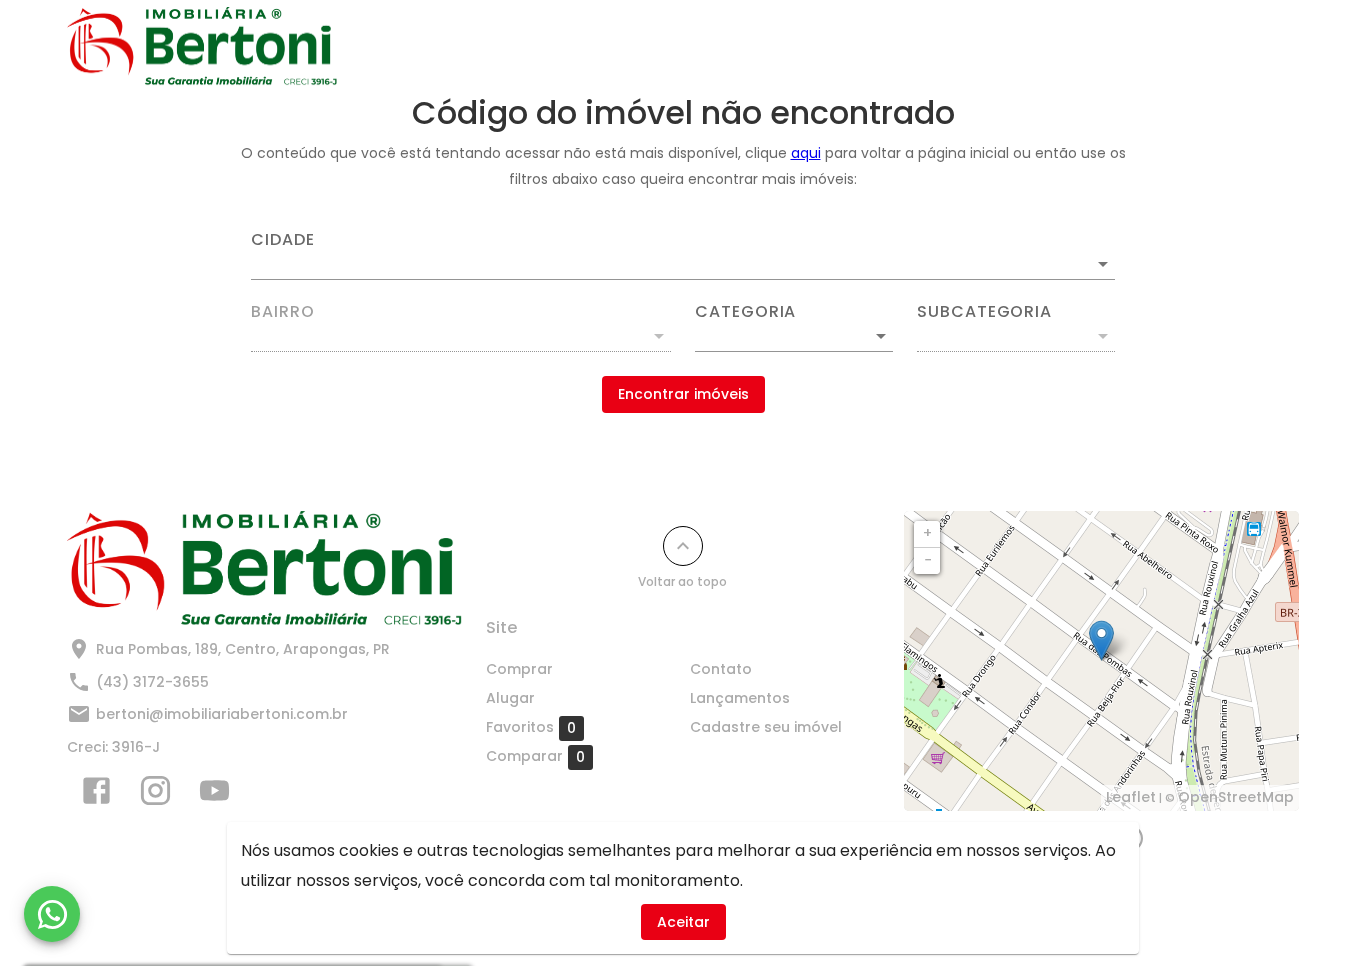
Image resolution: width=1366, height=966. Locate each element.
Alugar (682, 47)
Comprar (584, 47)
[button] (794, 336)
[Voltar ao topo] (683, 546)
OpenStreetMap (1236, 797)
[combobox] (683, 256)
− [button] (928, 560)
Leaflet (1131, 797)
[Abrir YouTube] (214, 795)
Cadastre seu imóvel (1065, 47)
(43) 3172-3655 (152, 682)
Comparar (535, 756)
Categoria (745, 312)
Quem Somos (1230, 47)
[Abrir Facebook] (96, 795)
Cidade (283, 240)
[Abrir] (1103, 264)
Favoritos (531, 727)
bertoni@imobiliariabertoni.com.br (222, 714)
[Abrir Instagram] (155, 795)
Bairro (283, 312)
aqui (806, 153)
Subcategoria (984, 312)
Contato (778, 47)
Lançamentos (899, 47)
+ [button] (927, 533)
